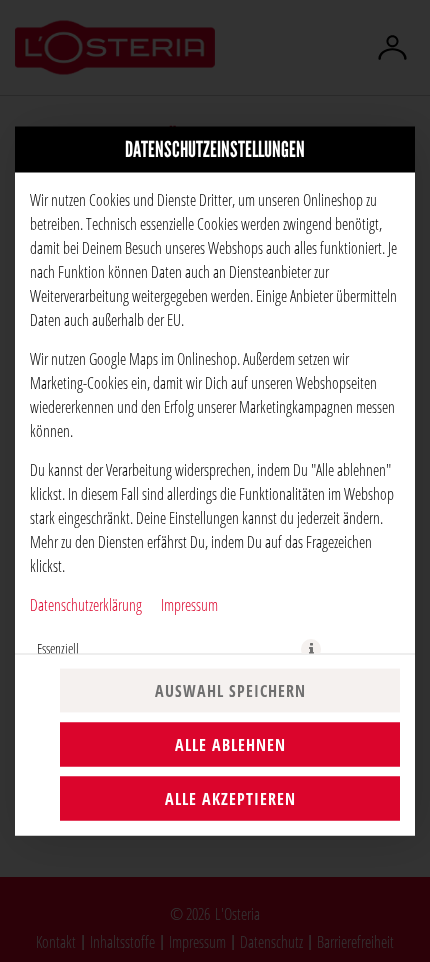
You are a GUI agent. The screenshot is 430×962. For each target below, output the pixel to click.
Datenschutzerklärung (86, 604)
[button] (311, 649)
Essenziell (58, 648)
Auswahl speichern (230, 691)
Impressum (189, 604)
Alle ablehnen (230, 745)
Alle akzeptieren (230, 799)
